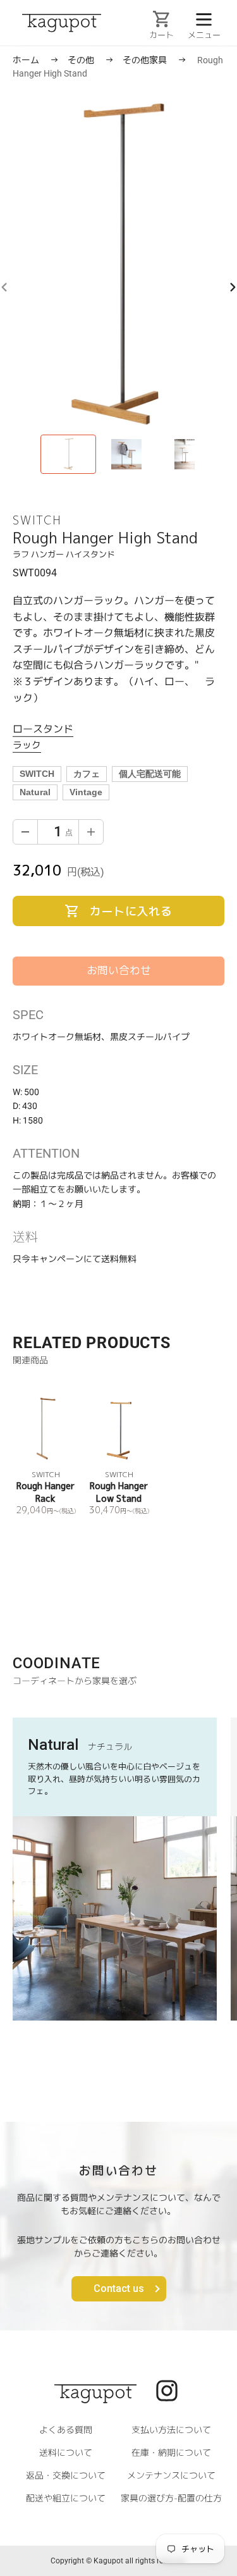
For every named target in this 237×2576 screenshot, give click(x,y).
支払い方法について (171, 2430)
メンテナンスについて (171, 2475)
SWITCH (37, 774)
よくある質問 (66, 2430)
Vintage (86, 792)
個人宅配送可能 (150, 774)
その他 (82, 60)
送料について (66, 2452)
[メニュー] (204, 18)
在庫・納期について (171, 2452)
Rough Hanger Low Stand (119, 1492)
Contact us (119, 2288)
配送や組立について (66, 2498)
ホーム (26, 60)
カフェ (87, 774)
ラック (27, 744)
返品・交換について (66, 2475)
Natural (35, 792)
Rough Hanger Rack (46, 1492)
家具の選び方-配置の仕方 (171, 2498)
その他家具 (146, 60)
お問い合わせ (119, 970)
